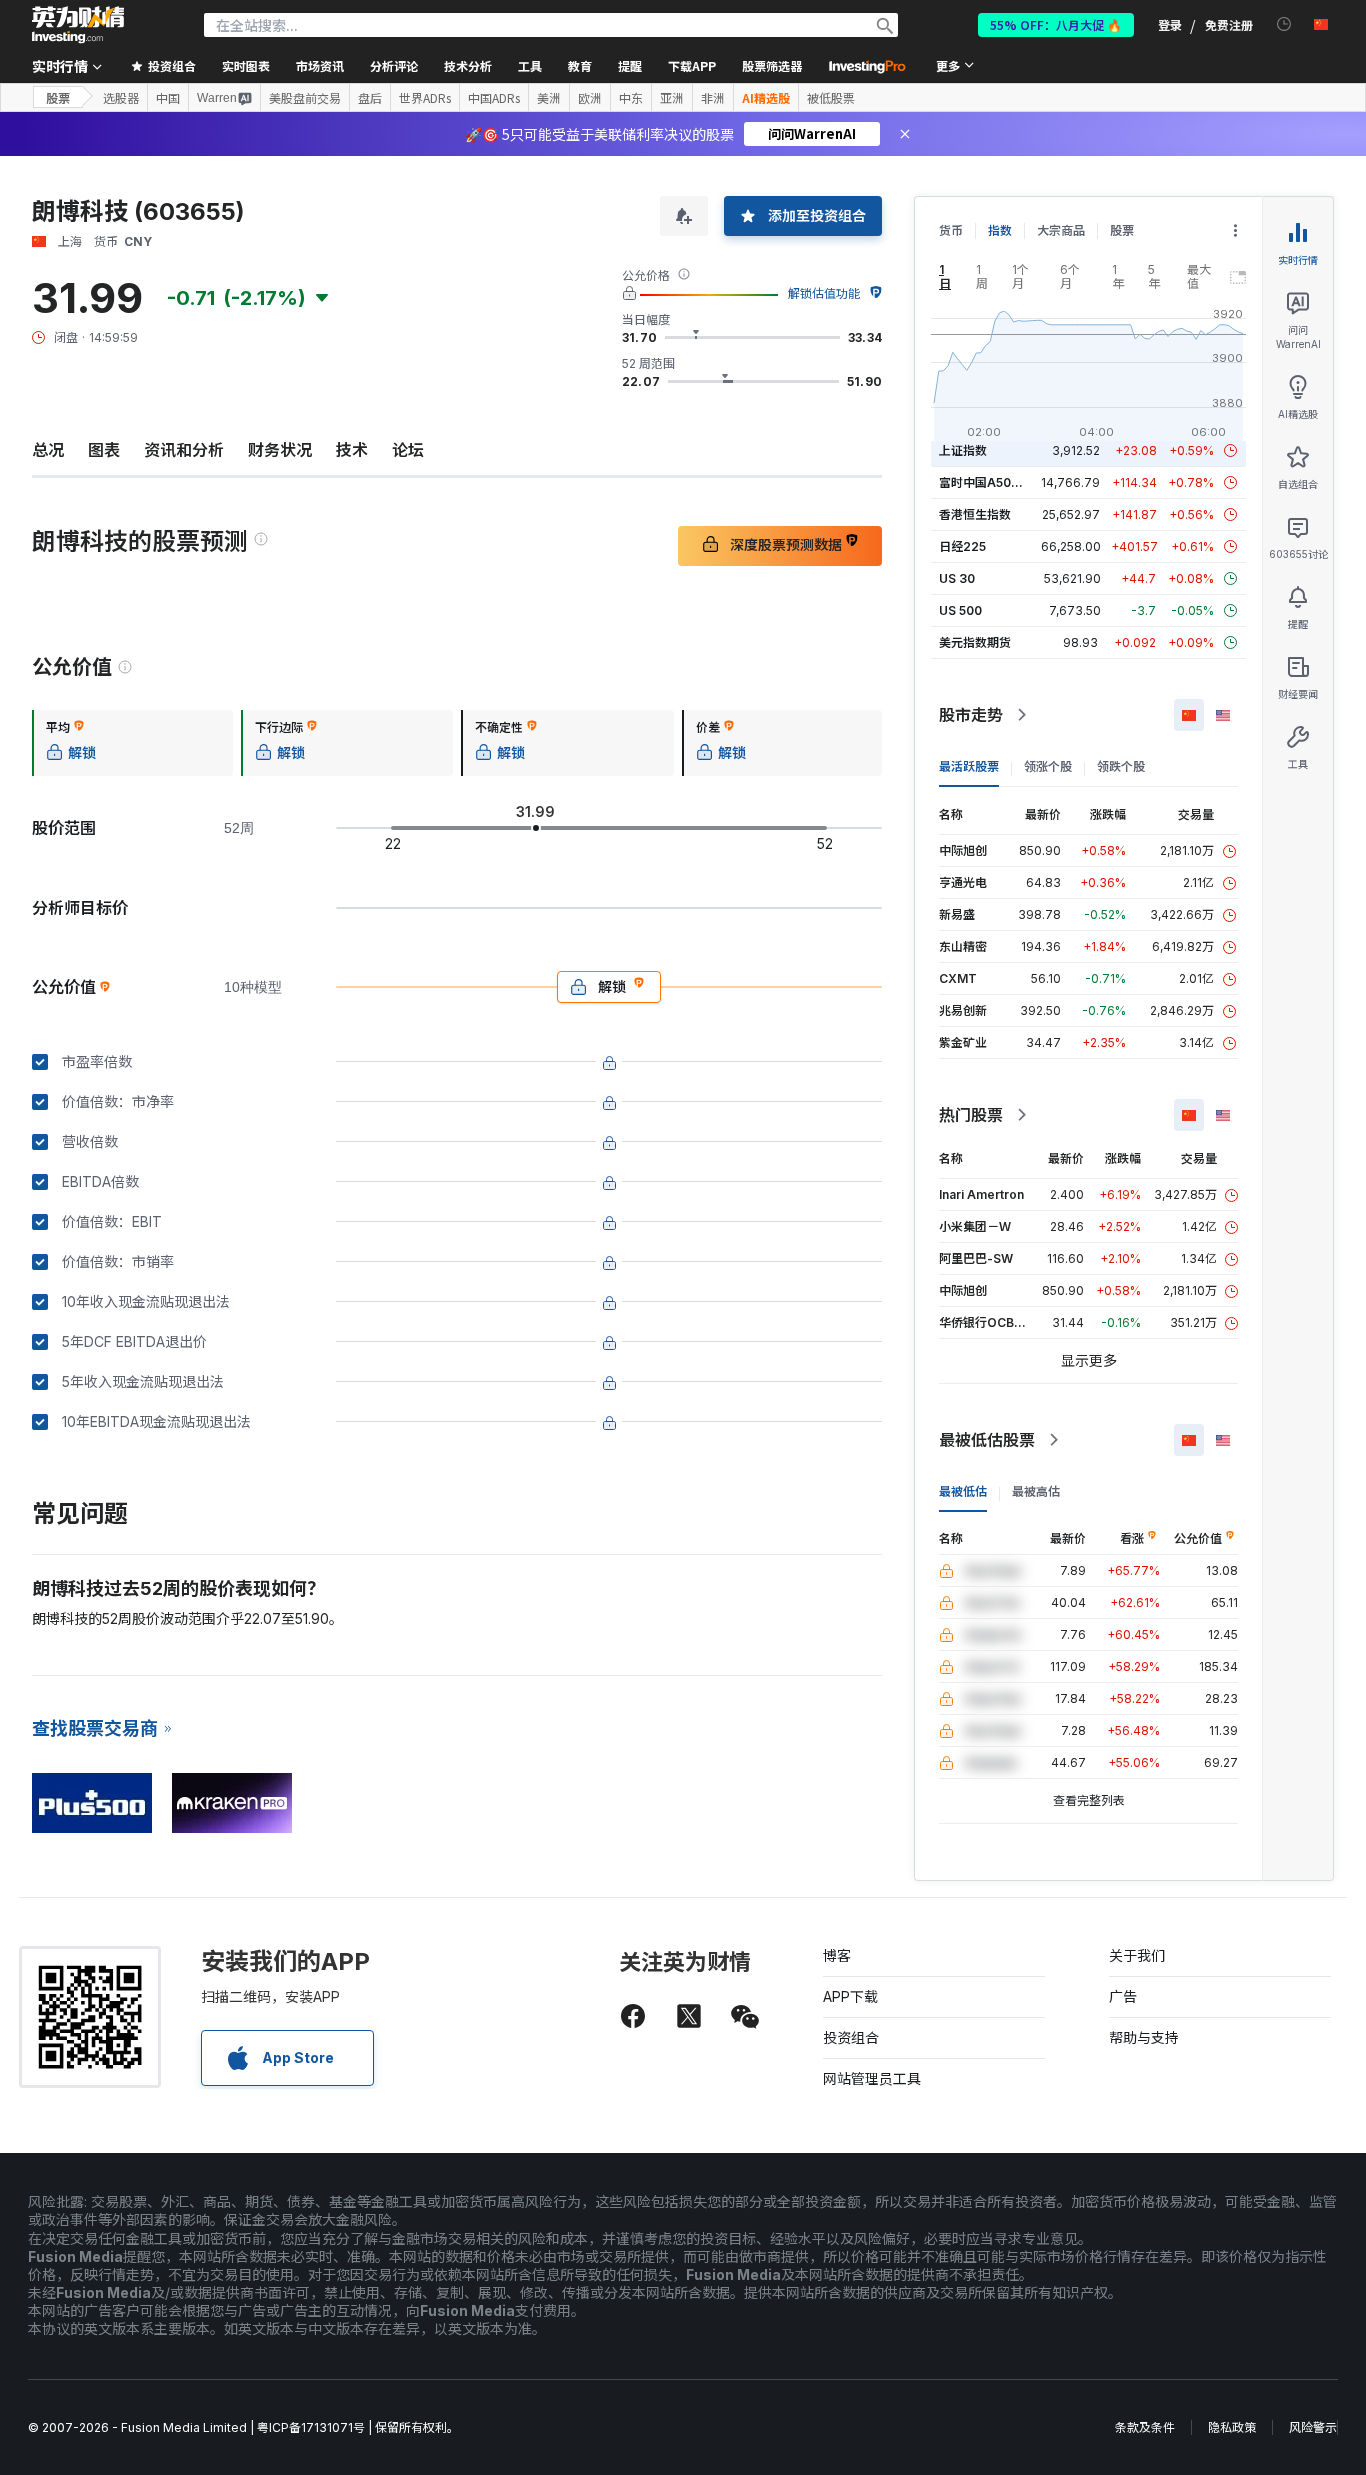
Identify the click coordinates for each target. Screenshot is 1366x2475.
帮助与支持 (1144, 2037)
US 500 (960, 610)
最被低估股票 (987, 1440)
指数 (1000, 230)
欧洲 (590, 98)
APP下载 (850, 1996)
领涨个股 (1048, 766)
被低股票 (831, 98)
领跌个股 (1121, 766)
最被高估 (1036, 1491)
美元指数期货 (975, 642)
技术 (352, 450)
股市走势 (971, 715)
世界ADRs (425, 98)
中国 (168, 98)
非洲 (713, 98)
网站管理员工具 (872, 2078)
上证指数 (963, 450)
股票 (58, 97)
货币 (951, 230)
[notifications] (1284, 24)
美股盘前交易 (305, 98)
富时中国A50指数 (987, 482)
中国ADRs (494, 98)
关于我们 (1137, 1955)
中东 (631, 98)
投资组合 (851, 2037)
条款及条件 (1145, 2427)
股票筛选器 (772, 65)
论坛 (408, 450)
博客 (837, 1955)
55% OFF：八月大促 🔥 (1056, 24)
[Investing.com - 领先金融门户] (78, 25)
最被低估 (963, 1491)
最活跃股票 (969, 766)
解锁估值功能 (824, 293)
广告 (1123, 1996)
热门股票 (971, 1115)
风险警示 (1313, 2427)
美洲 (549, 98)
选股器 (121, 98)
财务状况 (280, 450)
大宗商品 (1061, 230)
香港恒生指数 (975, 514)
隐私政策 (1232, 2427)
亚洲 (672, 98)
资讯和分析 (184, 450)
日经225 (962, 546)
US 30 (957, 578)
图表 (104, 450)
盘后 (370, 98)
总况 (48, 450)
